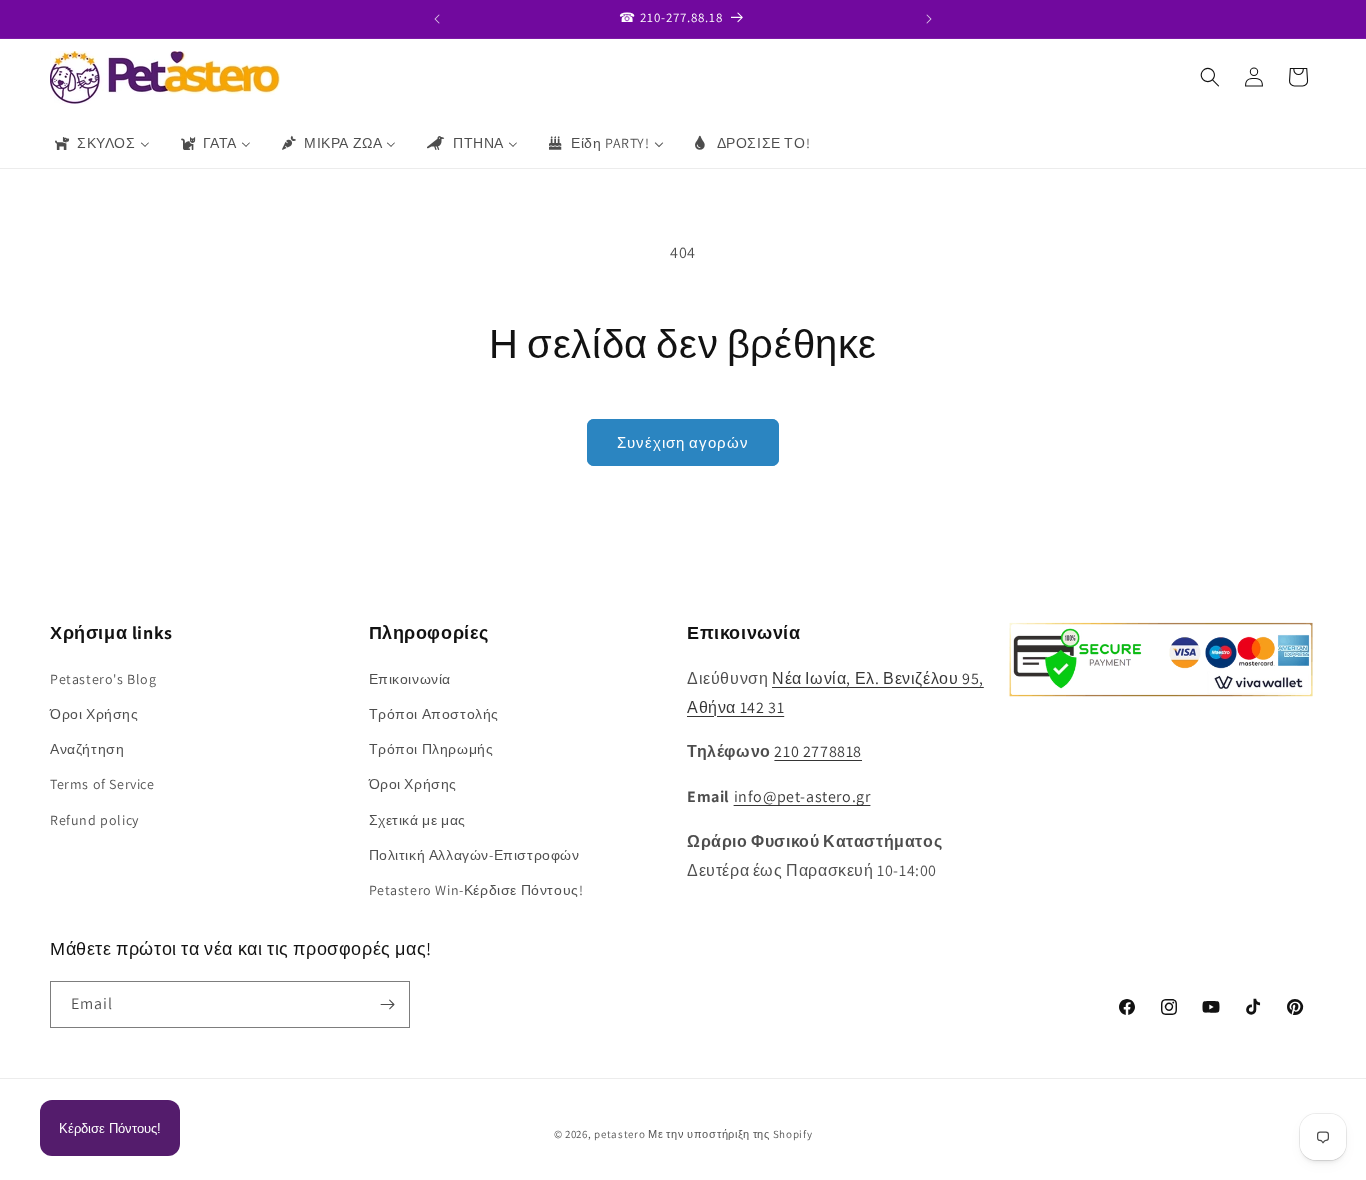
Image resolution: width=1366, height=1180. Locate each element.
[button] (1210, 77)
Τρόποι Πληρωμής (431, 748)
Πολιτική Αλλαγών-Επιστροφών (474, 854)
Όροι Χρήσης (94, 713)
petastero (619, 1134)
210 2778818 (818, 751)
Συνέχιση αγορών (683, 442)
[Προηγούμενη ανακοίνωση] (437, 19)
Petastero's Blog (103, 678)
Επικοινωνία (410, 678)
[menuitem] (101, 143)
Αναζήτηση (87, 748)
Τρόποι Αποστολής (434, 713)
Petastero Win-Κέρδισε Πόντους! (476, 889)
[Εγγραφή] (387, 1004)
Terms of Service (102, 783)
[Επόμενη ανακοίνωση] (929, 19)
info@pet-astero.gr (802, 795)
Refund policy (94, 819)
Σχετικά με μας (417, 819)
